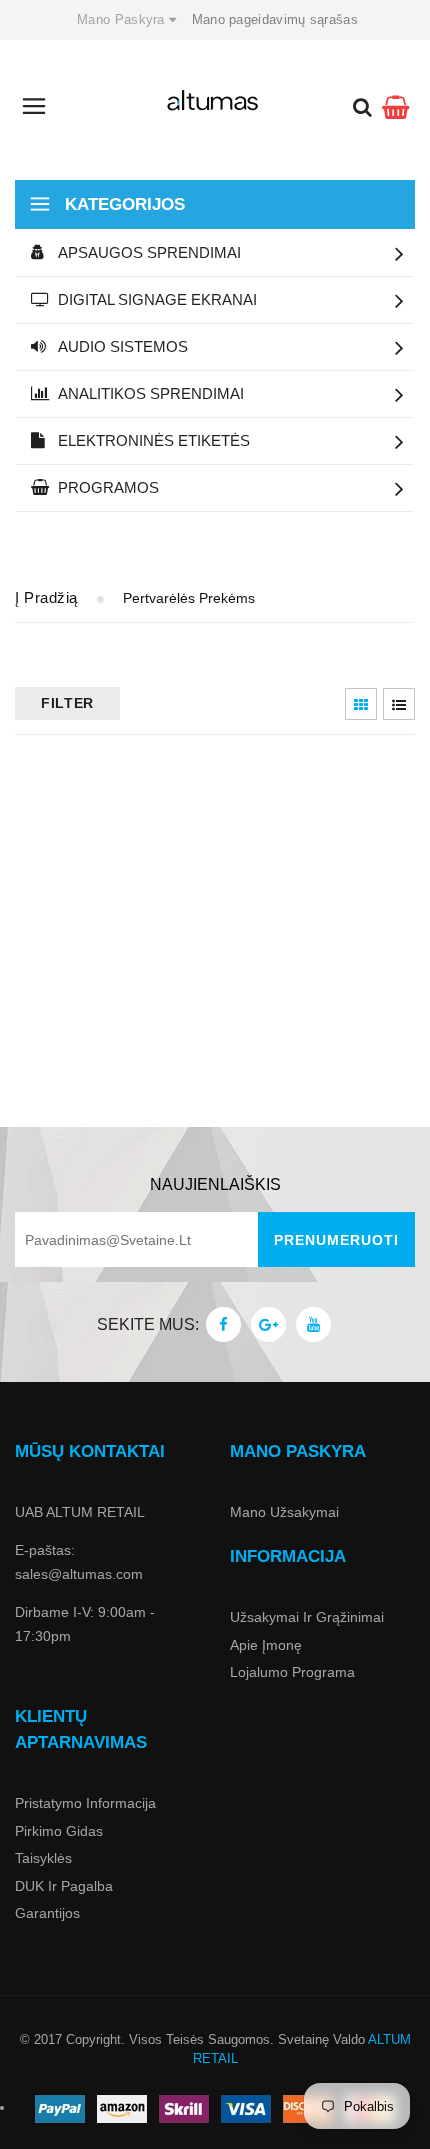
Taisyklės (43, 1858)
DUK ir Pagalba (64, 1886)
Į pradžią (46, 597)
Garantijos (47, 1913)
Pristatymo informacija (85, 1803)
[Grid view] (361, 704)
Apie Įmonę (266, 1645)
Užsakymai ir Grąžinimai (307, 1617)
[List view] (399, 704)
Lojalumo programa (292, 1672)
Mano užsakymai (284, 1512)
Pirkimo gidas (59, 1831)
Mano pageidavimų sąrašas (275, 19)
